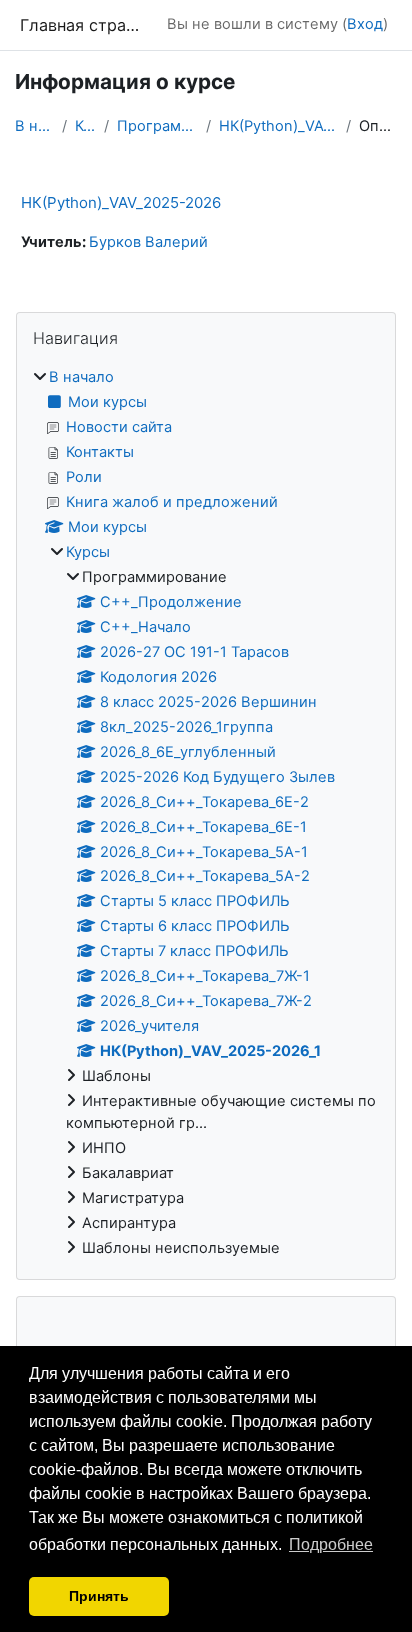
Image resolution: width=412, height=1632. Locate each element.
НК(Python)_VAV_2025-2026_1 (279, 126)
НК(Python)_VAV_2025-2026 (121, 202)
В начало (34, 126)
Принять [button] (99, 1596)
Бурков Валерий (148, 242)
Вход (365, 24)
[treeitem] (206, 813)
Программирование (157, 126)
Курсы (85, 126)
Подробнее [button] (331, 1544)
